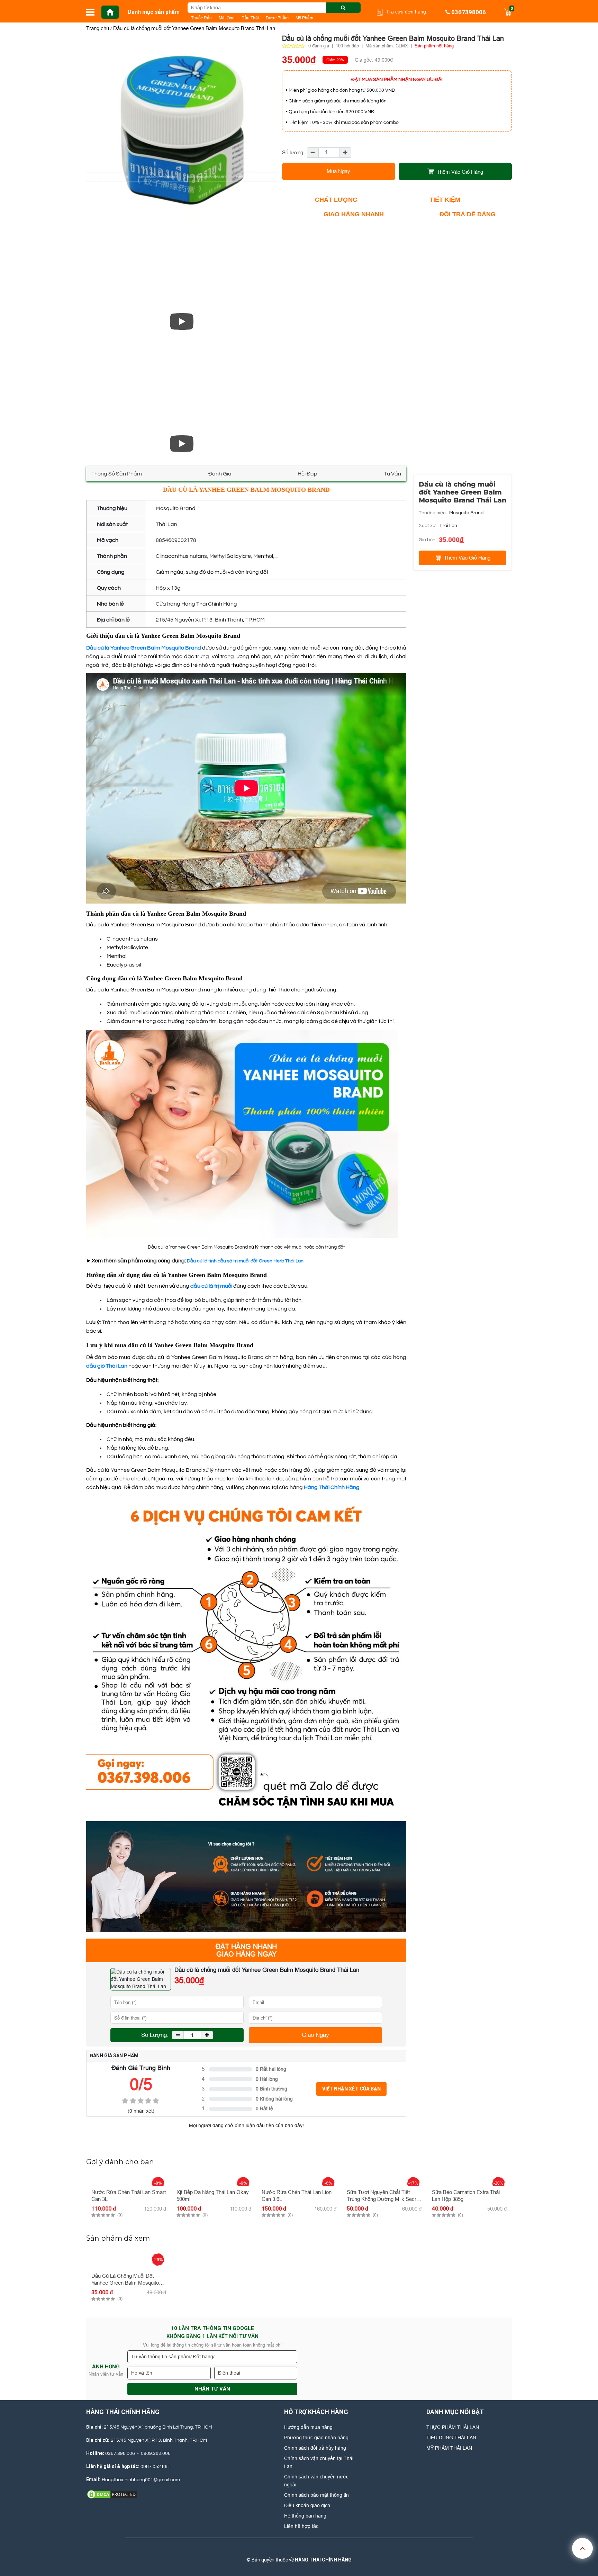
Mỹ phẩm (304, 18)
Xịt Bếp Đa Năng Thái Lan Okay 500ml (213, 2196)
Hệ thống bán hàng (305, 2516)
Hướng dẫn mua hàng (308, 2427)
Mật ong (227, 18)
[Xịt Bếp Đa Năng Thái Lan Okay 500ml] (214, 2179)
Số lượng (293, 152)
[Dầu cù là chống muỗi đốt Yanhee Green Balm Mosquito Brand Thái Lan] (182, 321)
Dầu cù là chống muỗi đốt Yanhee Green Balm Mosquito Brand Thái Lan (125, 2280)
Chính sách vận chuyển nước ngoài (316, 2481)
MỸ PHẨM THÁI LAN (449, 2448)
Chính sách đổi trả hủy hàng (315, 2448)
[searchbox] (274, 8)
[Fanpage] (274, 2549)
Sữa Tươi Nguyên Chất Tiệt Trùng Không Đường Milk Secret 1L (384, 2196)
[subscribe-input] (212, 2357)
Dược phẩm (277, 18)
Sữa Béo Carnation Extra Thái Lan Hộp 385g (466, 2196)
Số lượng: (155, 2035)
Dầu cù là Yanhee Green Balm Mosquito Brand (144, 648)
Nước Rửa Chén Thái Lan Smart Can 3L (129, 2196)
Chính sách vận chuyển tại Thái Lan (319, 2462)
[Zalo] (298, 2549)
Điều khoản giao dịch (307, 2505)
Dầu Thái (250, 18)
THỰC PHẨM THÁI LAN (453, 2427)
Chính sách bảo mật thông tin (316, 2495)
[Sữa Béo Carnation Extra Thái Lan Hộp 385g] (469, 2179)
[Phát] (182, 321)
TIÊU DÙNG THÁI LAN (451, 2438)
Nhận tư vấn (212, 2389)
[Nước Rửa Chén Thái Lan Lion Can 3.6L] (299, 2179)
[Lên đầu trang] (582, 2548)
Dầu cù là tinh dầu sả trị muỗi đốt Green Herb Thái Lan (245, 1261)
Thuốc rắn (201, 18)
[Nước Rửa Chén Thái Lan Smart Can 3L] (129, 2179)
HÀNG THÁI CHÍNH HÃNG (323, 2560)
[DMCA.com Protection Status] (112, 2494)
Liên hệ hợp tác (301, 2526)
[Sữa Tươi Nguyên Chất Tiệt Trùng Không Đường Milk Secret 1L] (384, 2179)
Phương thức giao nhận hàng (316, 2438)
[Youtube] (321, 2549)
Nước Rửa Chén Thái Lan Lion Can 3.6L (297, 2196)
